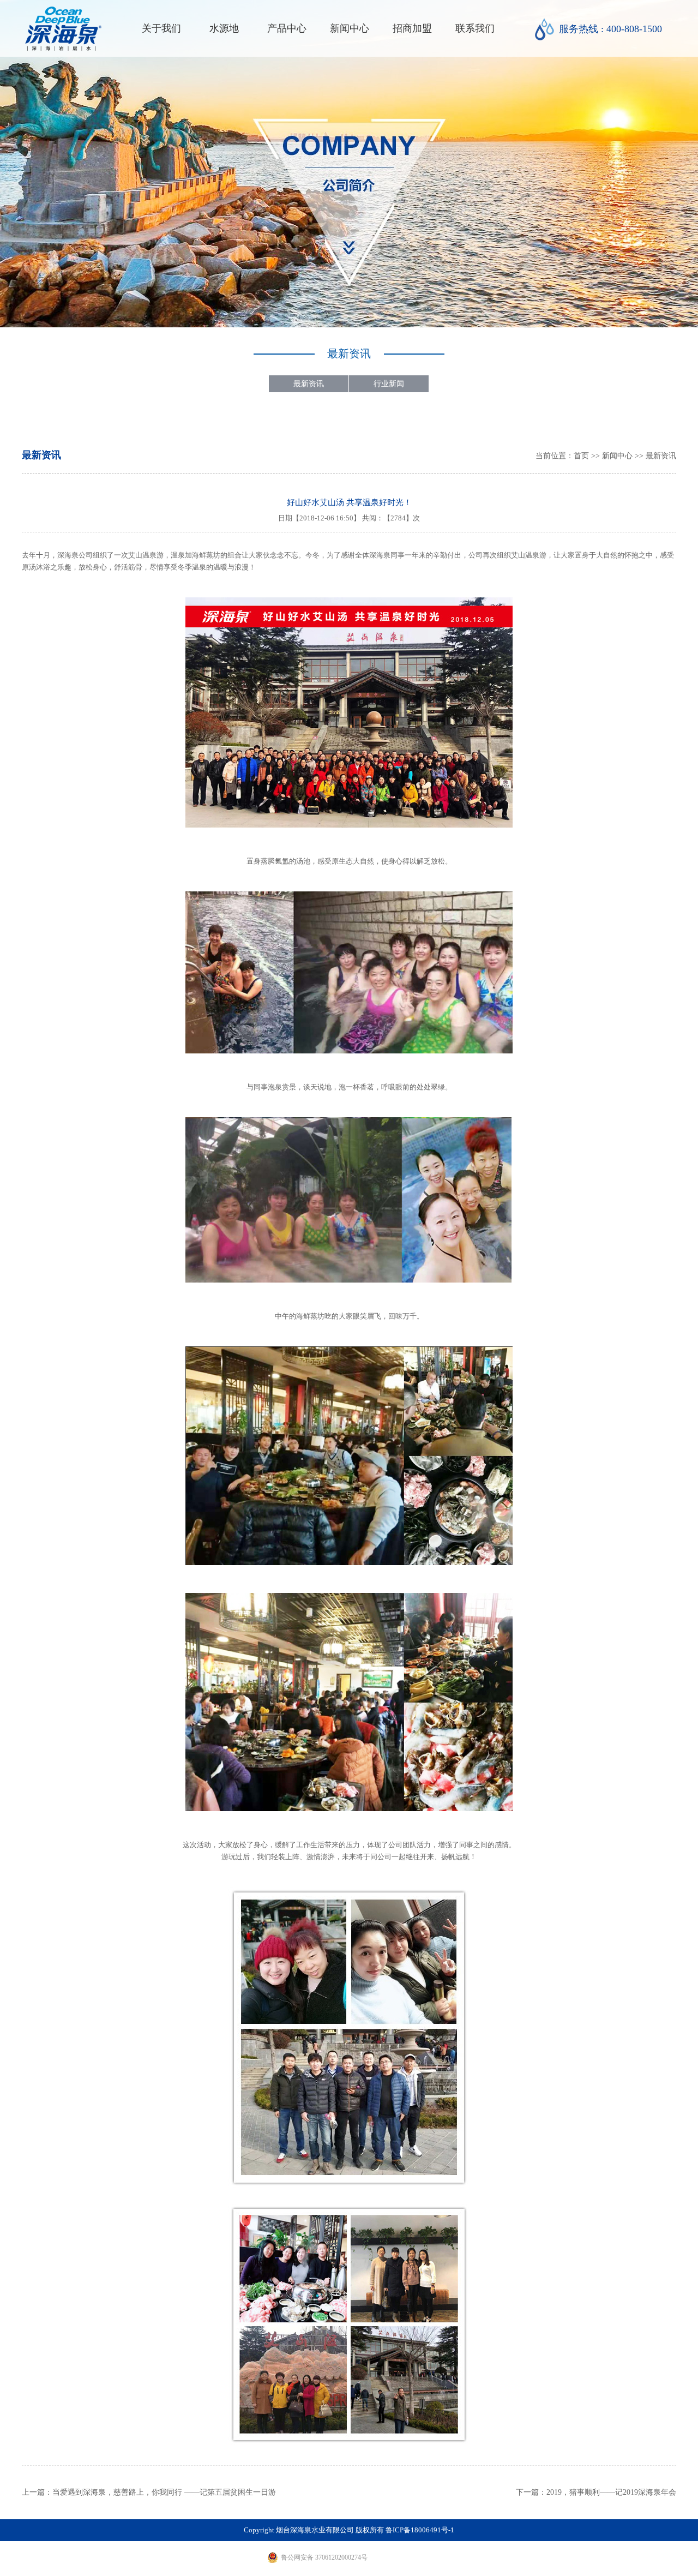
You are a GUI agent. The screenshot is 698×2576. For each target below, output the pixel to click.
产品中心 (287, 28)
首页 (581, 456)
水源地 (224, 28)
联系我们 (475, 28)
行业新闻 (389, 384)
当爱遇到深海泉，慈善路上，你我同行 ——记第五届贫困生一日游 (164, 2492)
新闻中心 (350, 28)
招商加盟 (412, 28)
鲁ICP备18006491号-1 (420, 2530)
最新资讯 (309, 384)
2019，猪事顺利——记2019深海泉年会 (611, 2492)
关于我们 (161, 28)
